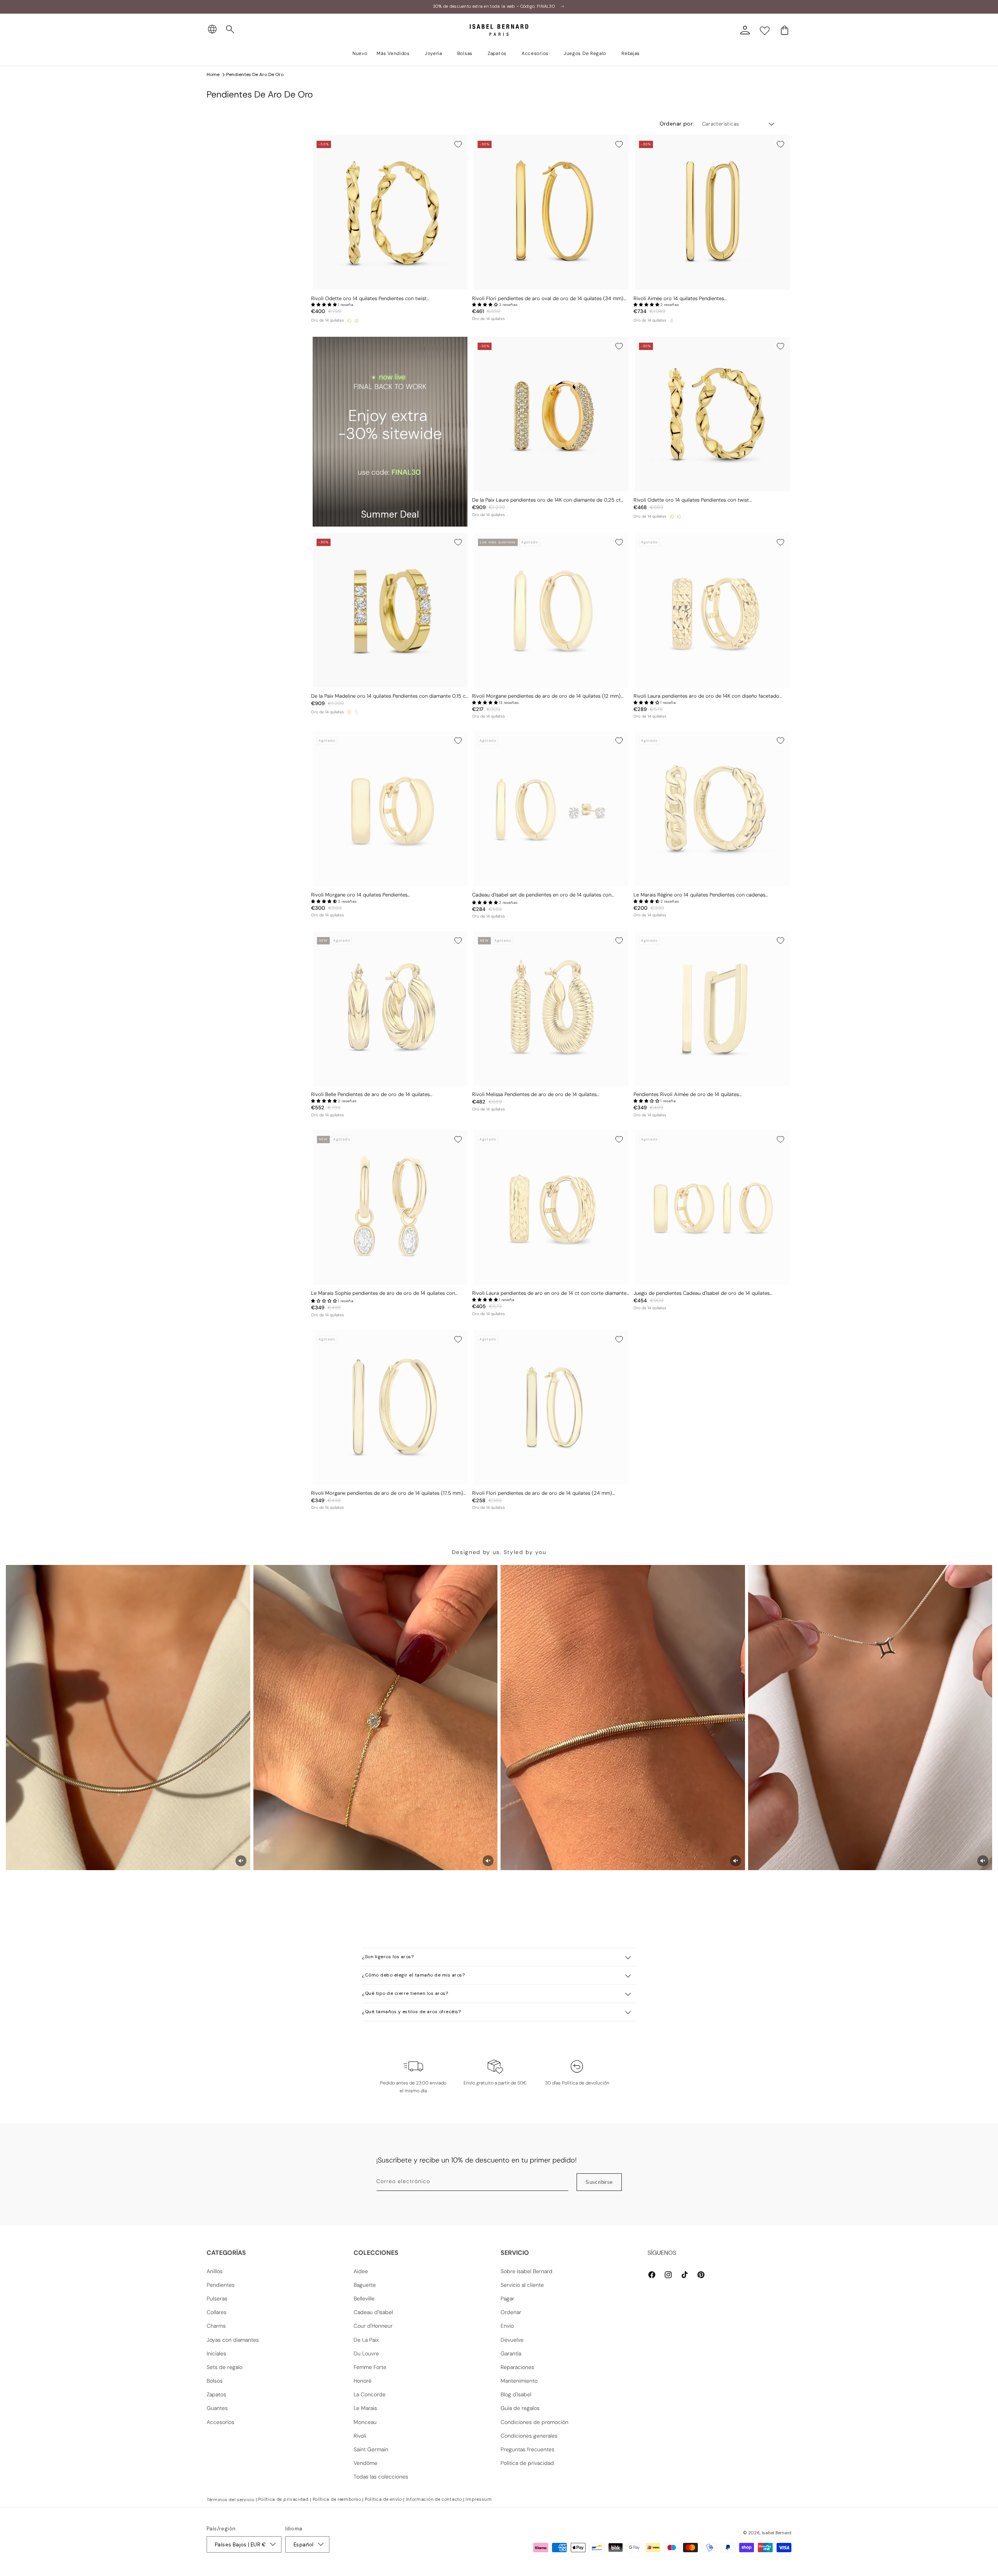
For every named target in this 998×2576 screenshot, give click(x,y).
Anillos (215, 2271)
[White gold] (356, 712)
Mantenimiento (519, 2381)
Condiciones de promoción (534, 2422)
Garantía (511, 2353)
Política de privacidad (527, 2463)
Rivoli (360, 2436)
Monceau (365, 2422)
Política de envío (383, 2499)
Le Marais (365, 2408)
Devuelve (512, 2340)
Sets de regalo (225, 2367)
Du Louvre (366, 2353)
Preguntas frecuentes (527, 2449)
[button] (230, 30)
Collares (217, 2312)
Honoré (363, 2381)
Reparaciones (517, 2367)
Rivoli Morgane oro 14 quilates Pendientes (359, 895)
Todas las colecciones (381, 2477)
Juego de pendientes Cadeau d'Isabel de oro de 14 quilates (702, 1293)
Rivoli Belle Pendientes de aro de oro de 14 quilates (370, 1094)
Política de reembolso (337, 2499)
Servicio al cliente (522, 2285)
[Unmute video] (241, 1861)
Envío (507, 2326)
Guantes (217, 2408)
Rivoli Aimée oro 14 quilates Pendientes (679, 299)
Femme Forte (370, 2367)
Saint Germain (371, 2449)
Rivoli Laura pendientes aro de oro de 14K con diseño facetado (706, 696)
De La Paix (366, 2340)
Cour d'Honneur (373, 2326)
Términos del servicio (231, 2500)
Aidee (361, 2271)
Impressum (479, 2499)
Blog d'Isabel (516, 2394)
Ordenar (511, 2312)
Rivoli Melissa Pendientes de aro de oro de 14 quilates (534, 1094)
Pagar (507, 2298)
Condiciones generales (529, 2436)
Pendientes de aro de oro (255, 74)
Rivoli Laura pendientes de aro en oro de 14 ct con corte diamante (549, 1293)
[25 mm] (349, 320)
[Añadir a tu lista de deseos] (458, 144)
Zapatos (216, 2394)
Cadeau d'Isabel (373, 2312)
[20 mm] (356, 320)
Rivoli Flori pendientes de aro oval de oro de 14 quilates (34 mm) (548, 299)
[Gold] (349, 712)
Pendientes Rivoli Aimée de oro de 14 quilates (686, 1094)
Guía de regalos (520, 2408)
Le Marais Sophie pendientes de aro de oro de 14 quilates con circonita (383, 1293)
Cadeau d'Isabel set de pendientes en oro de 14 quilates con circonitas (542, 895)
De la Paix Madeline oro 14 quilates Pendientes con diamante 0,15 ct (389, 696)
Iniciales (216, 2353)
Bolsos (215, 2381)
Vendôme (365, 2463)
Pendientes (221, 2285)
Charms (216, 2326)
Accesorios (220, 2422)
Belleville (364, 2298)
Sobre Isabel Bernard (526, 2271)
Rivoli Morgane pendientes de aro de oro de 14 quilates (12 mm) (546, 696)
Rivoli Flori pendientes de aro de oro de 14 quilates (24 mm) (542, 1493)
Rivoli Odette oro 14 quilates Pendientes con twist (369, 299)
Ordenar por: (677, 124)
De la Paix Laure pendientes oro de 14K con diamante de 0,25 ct (546, 500)
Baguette (365, 2285)
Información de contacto (434, 2499)
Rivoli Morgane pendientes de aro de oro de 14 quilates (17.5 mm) (387, 1493)
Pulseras (217, 2298)
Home (213, 74)
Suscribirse (599, 2182)
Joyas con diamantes (233, 2340)
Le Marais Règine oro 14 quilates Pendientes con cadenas (699, 895)
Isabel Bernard (777, 2533)
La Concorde (370, 2394)
